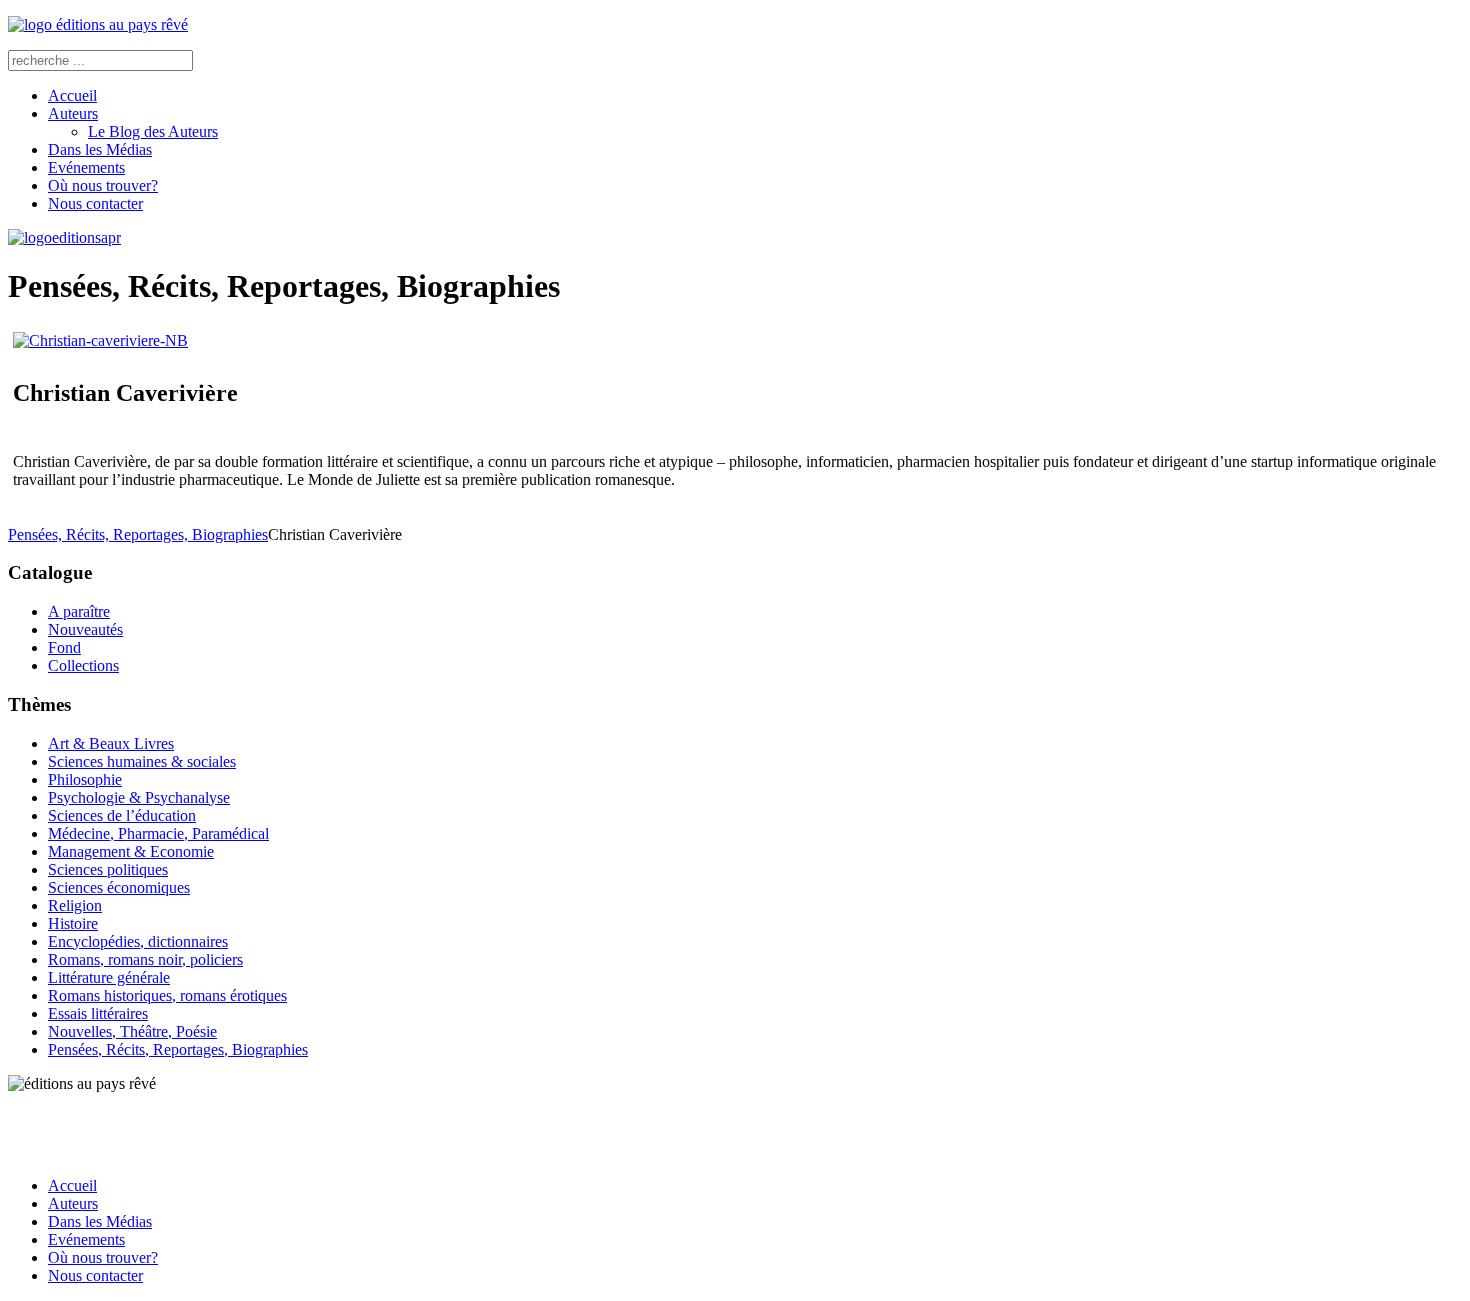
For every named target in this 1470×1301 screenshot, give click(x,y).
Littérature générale (109, 977)
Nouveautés (85, 629)
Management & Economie (131, 851)
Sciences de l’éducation (122, 815)
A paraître (79, 611)
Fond (64, 647)
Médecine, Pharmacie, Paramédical (158, 833)
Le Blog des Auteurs (153, 131)
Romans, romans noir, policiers (145, 959)
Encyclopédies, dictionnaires (138, 941)
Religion (75, 905)
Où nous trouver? (103, 185)
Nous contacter (95, 203)
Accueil (72, 95)
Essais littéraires (98, 1013)
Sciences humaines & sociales (142, 761)
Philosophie (85, 779)
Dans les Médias (100, 149)
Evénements (86, 167)
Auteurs (73, 113)
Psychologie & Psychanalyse (139, 797)
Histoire (73, 923)
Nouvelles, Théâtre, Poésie (132, 1031)
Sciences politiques (108, 869)
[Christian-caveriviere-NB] (100, 340)
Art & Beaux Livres (111, 743)
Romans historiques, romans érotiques (167, 995)
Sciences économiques (119, 887)
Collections (83, 665)
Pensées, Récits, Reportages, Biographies (138, 534)
